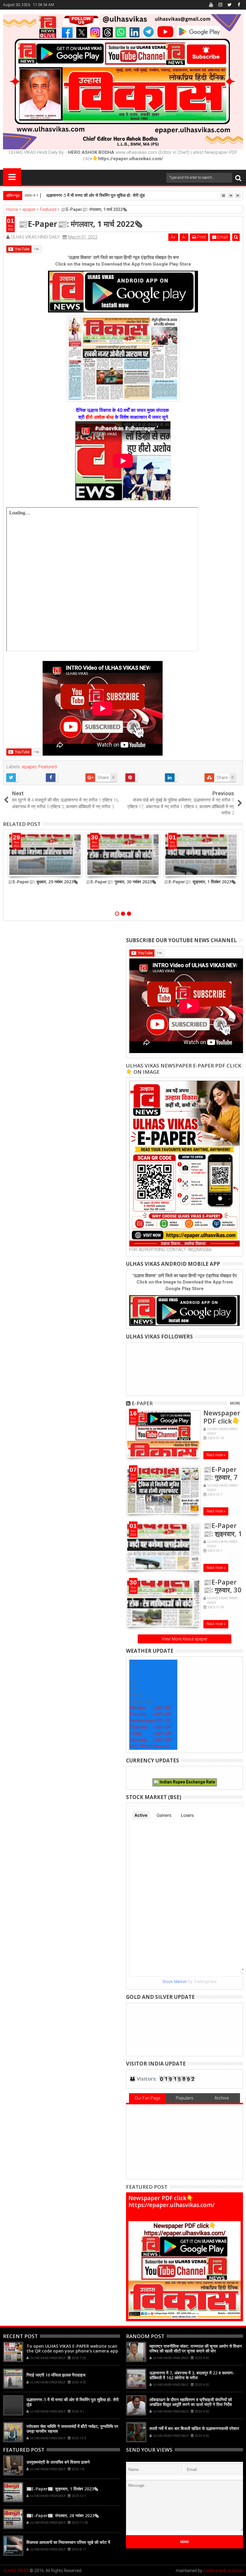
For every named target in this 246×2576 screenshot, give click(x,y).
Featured (48, 767)
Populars (184, 2098)
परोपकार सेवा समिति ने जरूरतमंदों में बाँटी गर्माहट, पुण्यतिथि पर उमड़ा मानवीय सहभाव (72, 2429)
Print (201, 237)
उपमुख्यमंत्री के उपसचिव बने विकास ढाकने (58, 2462)
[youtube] (211, 5)
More (235, 1403)
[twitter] (229, 5)
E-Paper (142, 1403)
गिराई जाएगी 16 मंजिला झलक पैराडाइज (56, 2375)
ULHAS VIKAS (16, 2571)
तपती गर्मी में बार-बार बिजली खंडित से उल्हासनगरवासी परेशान (194, 2428)
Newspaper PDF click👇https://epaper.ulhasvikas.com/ (171, 2201)
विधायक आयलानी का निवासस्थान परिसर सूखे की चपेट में (68, 2542)
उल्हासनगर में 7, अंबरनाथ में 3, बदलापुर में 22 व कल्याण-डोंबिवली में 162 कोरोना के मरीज (192, 2375)
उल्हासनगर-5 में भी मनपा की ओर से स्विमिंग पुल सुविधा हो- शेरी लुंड (96, 195)
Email (222, 237)
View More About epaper (185, 1639)
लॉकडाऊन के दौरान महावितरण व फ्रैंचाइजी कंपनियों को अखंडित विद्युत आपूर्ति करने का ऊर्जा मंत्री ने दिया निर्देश (191, 2402)
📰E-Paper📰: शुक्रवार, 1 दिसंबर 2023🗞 (200, 882)
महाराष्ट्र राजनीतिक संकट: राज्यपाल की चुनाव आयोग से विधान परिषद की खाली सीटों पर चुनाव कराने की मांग (196, 2349)
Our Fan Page (147, 2098)
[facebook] (239, 5)
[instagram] (220, 5)
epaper (29, 767)
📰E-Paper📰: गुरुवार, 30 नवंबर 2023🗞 (121, 882)
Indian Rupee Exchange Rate (187, 1782)
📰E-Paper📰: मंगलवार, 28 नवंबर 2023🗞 (63, 2515)
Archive (222, 2098)
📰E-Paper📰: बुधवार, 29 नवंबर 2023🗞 (43, 882)
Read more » (216, 1455)
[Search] (238, 178)
